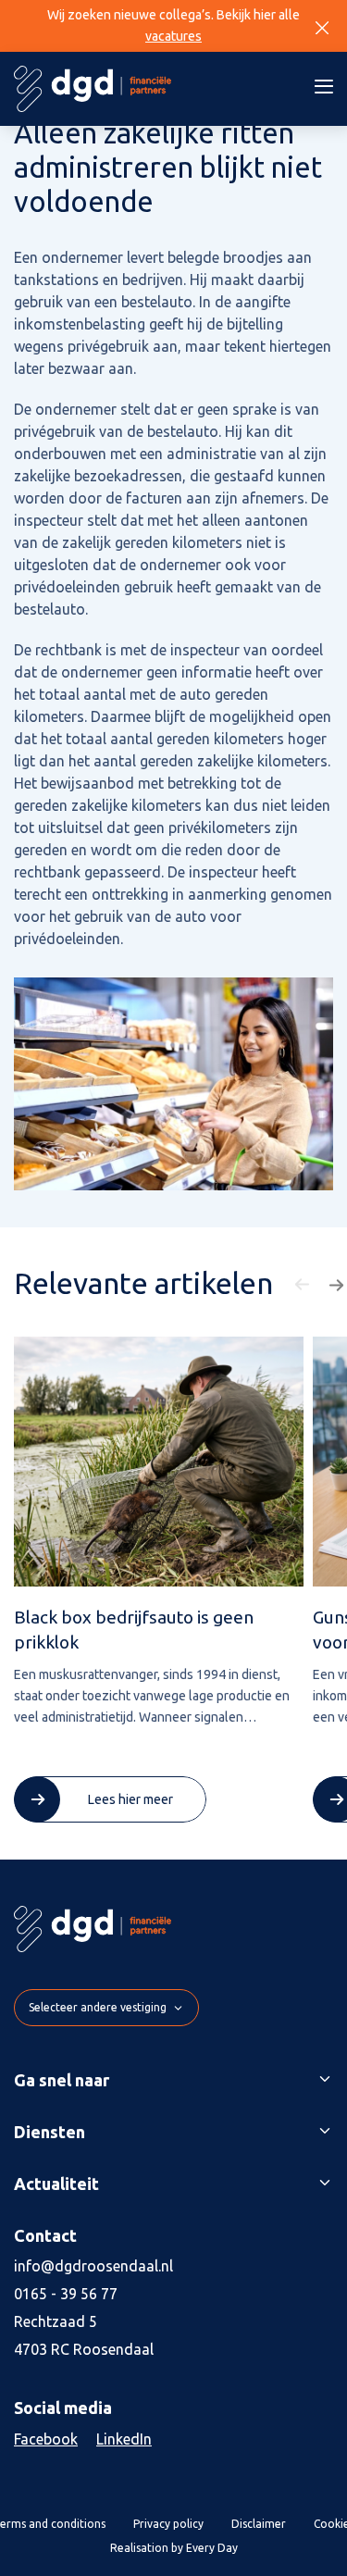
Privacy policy (168, 2524)
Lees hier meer (130, 1799)
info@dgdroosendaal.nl (93, 2266)
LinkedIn (124, 2439)
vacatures (173, 36)
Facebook (46, 2439)
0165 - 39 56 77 (66, 2294)
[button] (304, 1285)
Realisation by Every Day (174, 2548)
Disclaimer (259, 2524)
